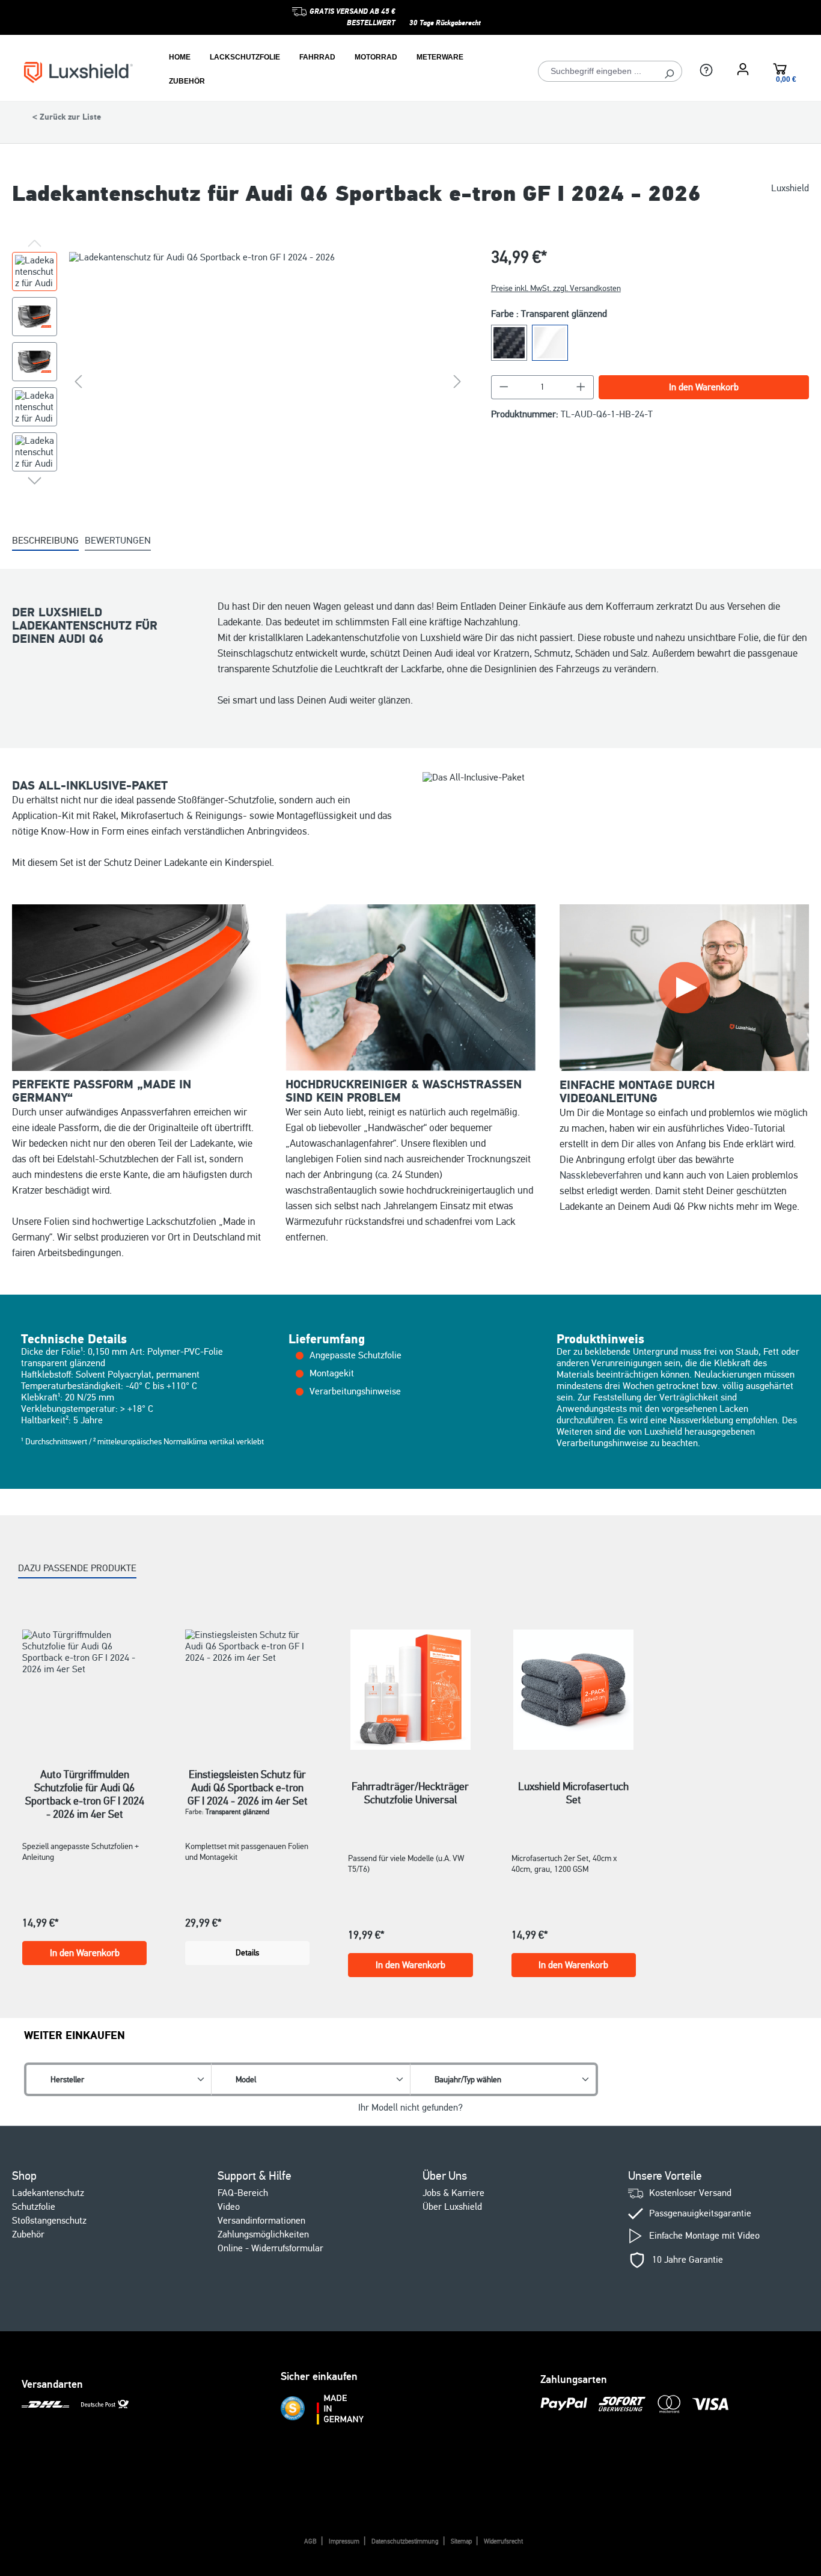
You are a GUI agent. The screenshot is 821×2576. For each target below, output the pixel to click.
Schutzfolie (34, 2207)
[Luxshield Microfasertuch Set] (574, 1690)
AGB (310, 2541)
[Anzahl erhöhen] (581, 387)
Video (229, 2207)
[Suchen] (669, 71)
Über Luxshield (452, 2207)
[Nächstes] (457, 381)
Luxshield (790, 189)
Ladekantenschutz (48, 2193)
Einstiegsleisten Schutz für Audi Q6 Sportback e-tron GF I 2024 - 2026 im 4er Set (248, 1781)
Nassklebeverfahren (601, 1175)
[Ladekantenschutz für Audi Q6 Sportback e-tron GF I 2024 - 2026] (268, 381)
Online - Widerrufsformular (270, 2248)
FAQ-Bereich (243, 2193)
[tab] (45, 541)
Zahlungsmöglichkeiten (263, 2234)
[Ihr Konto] (743, 69)
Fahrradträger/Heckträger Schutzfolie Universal (410, 1793)
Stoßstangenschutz (49, 2221)
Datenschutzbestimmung (405, 2541)
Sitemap (461, 2541)
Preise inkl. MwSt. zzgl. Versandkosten (556, 288)
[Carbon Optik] (509, 343)
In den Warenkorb (704, 387)
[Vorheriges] (78, 381)
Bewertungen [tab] (118, 541)
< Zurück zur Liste (67, 117)
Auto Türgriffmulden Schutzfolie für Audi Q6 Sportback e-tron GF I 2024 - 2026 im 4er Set (85, 1781)
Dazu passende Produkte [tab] (77, 1568)
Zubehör (28, 2234)
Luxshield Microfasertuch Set (573, 1793)
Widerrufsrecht (503, 2541)
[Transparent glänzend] (550, 343)
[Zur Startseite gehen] (78, 72)
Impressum (344, 2541)
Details (247, 1953)
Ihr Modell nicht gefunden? (410, 2108)
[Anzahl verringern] (504, 387)
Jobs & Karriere (453, 2193)
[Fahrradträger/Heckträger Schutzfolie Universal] (410, 1690)
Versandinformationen (261, 2221)
